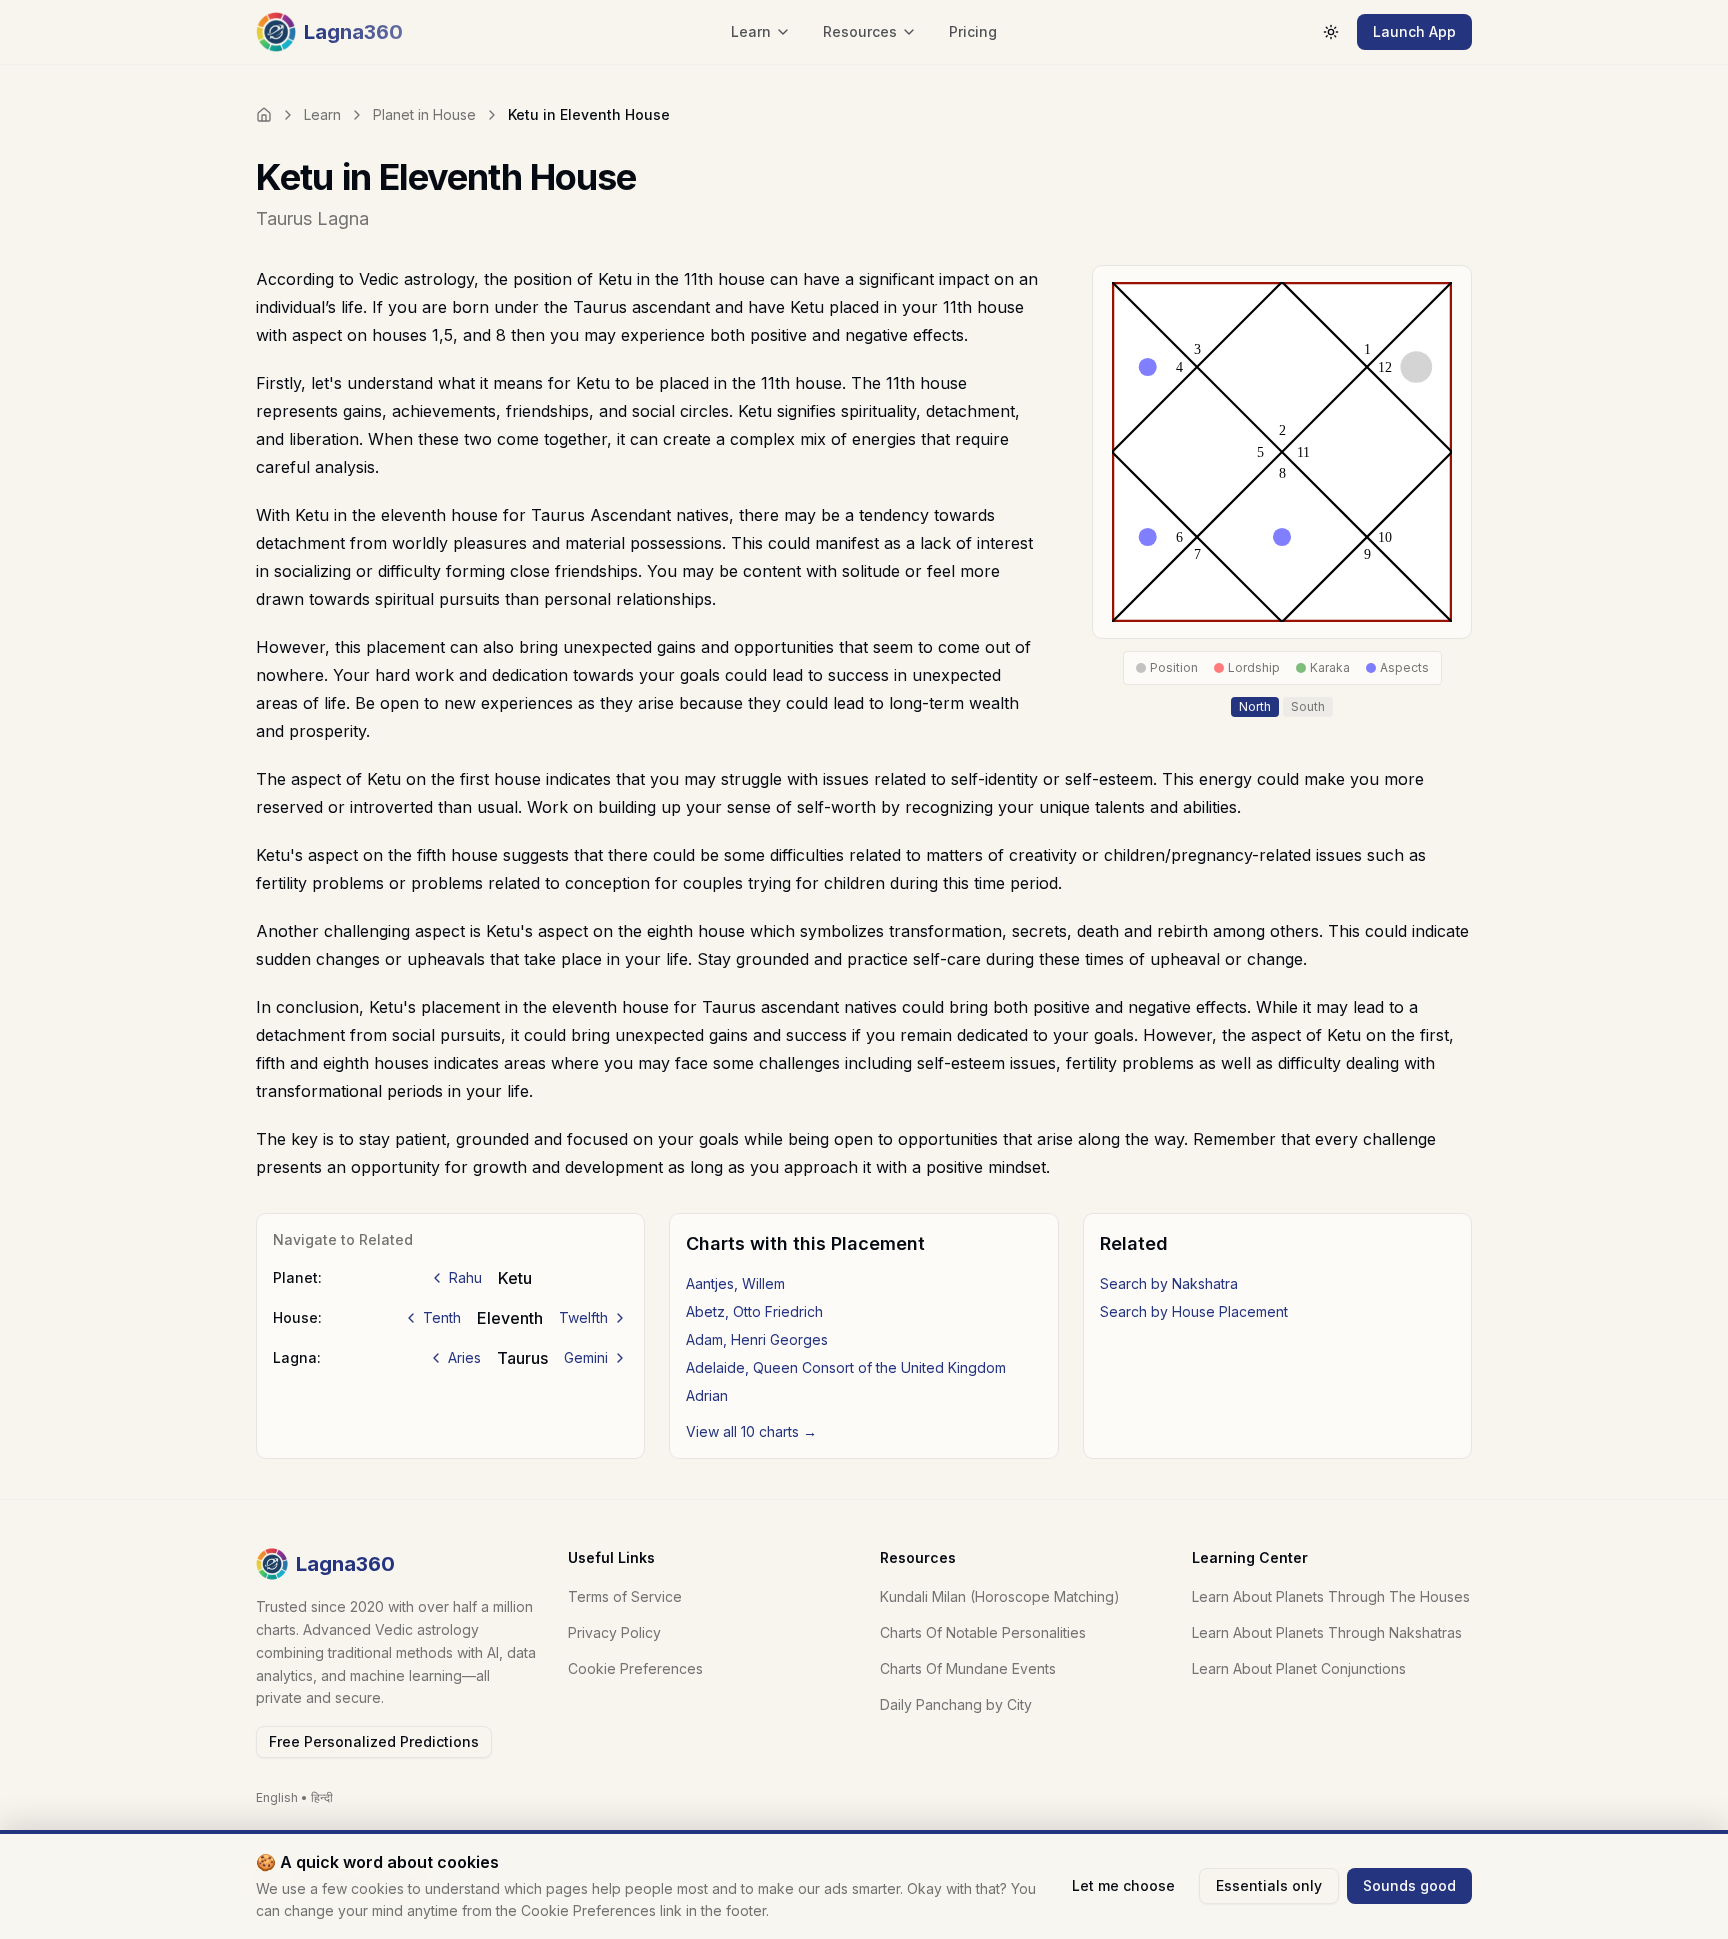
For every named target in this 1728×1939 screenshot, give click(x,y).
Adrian (707, 1395)
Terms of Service (625, 1596)
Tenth (442, 1317)
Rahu (465, 1277)
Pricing (973, 31)
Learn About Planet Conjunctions (1299, 1668)
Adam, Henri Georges (757, 1339)
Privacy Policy (614, 1632)
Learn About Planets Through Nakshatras (1327, 1632)
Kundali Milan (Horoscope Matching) (1000, 1596)
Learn (322, 114)
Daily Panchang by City (956, 1704)
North (1255, 706)
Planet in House (424, 114)
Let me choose (1123, 1885)
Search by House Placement (1194, 1311)
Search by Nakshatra (1169, 1283)
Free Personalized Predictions (374, 1741)
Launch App (1414, 31)
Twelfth (583, 1317)
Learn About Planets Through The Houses (1331, 1596)
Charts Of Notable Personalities (983, 1632)
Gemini (586, 1357)
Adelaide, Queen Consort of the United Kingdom (846, 1367)
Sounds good (1409, 1885)
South (1308, 706)
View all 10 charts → (751, 1431)
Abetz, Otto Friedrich (754, 1311)
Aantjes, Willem (735, 1283)
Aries (464, 1357)
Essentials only (1269, 1885)
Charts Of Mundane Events (968, 1668)
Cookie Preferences (635, 1668)
